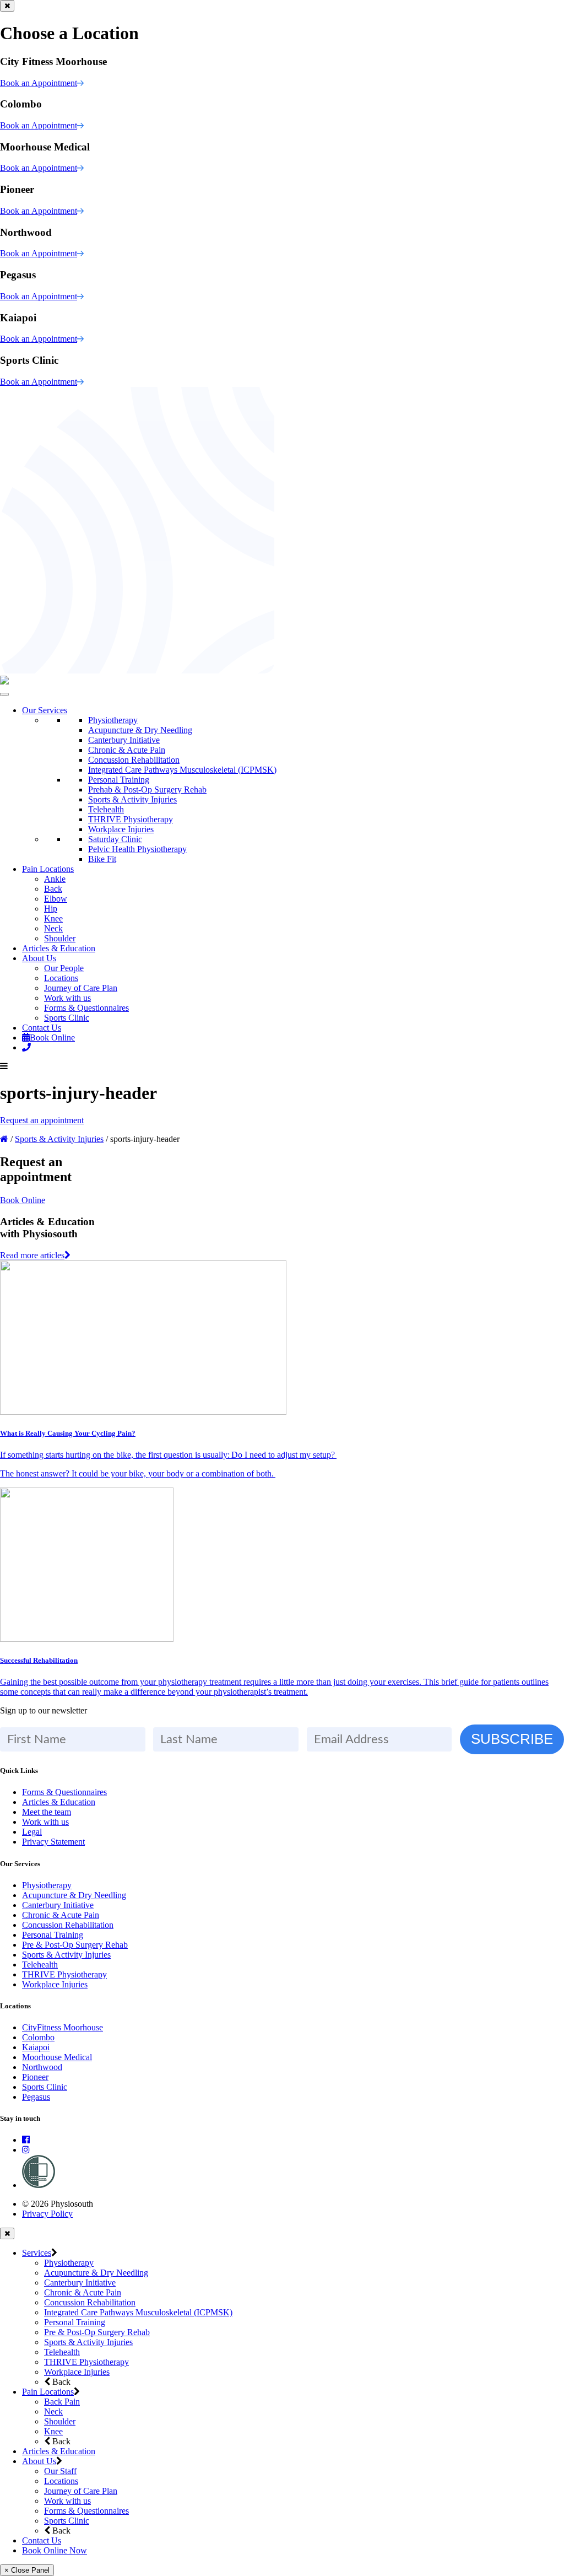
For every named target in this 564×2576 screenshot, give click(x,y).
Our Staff (60, 2471)
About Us (39, 958)
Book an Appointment (39, 83)
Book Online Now (55, 2550)
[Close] (7, 6)
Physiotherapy (113, 720)
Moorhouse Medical (57, 2057)
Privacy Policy (47, 2214)
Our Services (45, 710)
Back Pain (62, 2402)
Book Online (52, 1038)
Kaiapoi (36, 2047)
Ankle (55, 879)
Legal (32, 1832)
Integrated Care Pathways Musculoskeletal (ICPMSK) (182, 770)
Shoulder (60, 938)
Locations (61, 978)
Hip (51, 909)
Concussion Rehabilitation (134, 760)
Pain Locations (48, 869)
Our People (64, 968)
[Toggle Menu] (4, 694)
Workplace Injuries (121, 829)
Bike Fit (102, 859)
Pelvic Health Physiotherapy (137, 849)
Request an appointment (42, 1120)
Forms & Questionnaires (86, 1008)
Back (53, 889)
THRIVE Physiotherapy (131, 819)
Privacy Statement (53, 1842)
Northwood (42, 2067)
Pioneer (35, 2077)
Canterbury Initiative (124, 740)
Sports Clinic (67, 1018)
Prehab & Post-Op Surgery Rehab (147, 789)
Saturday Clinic (115, 839)
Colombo (38, 2037)
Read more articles (32, 1255)
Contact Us (42, 1028)
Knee (53, 918)
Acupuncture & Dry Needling (140, 730)
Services (37, 2253)
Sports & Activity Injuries (132, 799)
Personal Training (119, 780)
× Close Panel (27, 2570)
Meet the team (47, 1812)
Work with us (67, 998)
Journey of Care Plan (81, 988)
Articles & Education (59, 948)
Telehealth (106, 809)
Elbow (56, 899)
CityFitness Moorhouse (63, 2027)
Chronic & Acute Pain (127, 750)
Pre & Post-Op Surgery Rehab (75, 1945)
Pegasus (36, 2097)
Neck (53, 928)
